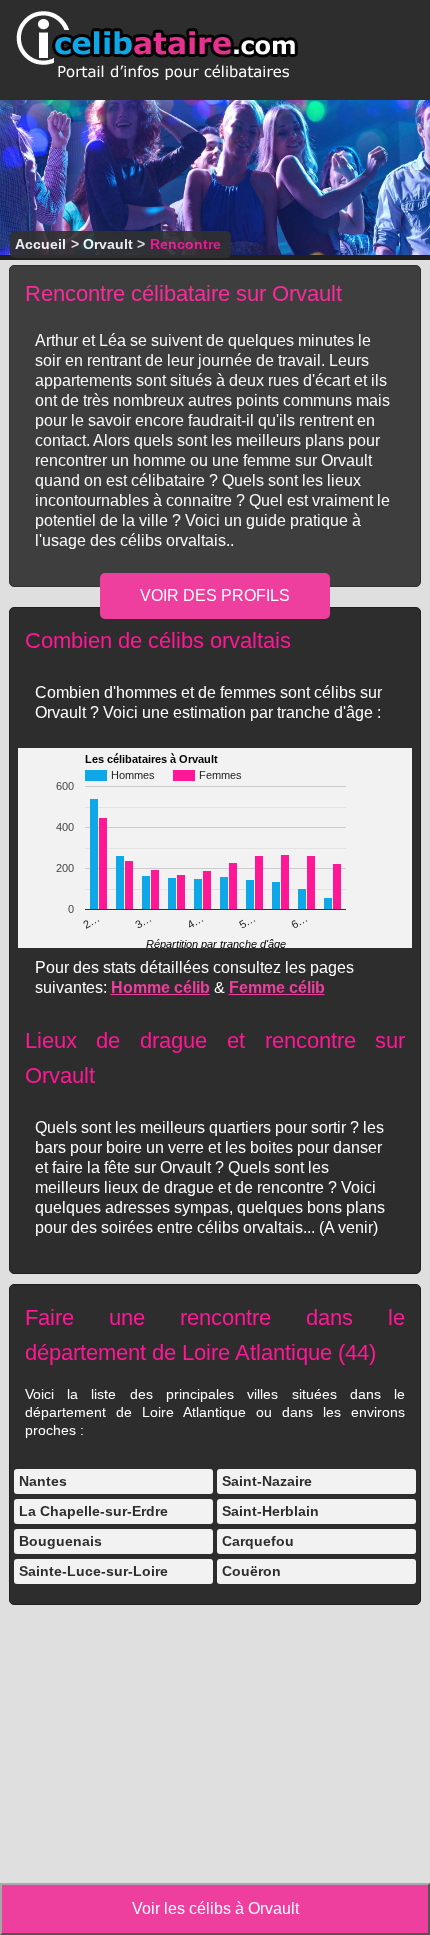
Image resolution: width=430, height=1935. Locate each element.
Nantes (43, 1481)
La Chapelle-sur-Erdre (93, 1511)
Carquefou (258, 1541)
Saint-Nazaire (267, 1481)
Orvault (108, 244)
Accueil (40, 244)
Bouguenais (60, 1541)
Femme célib (277, 987)
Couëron (251, 1571)
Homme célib (160, 987)
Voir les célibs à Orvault (215, 1908)
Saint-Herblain (270, 1511)
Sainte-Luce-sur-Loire (93, 1571)
